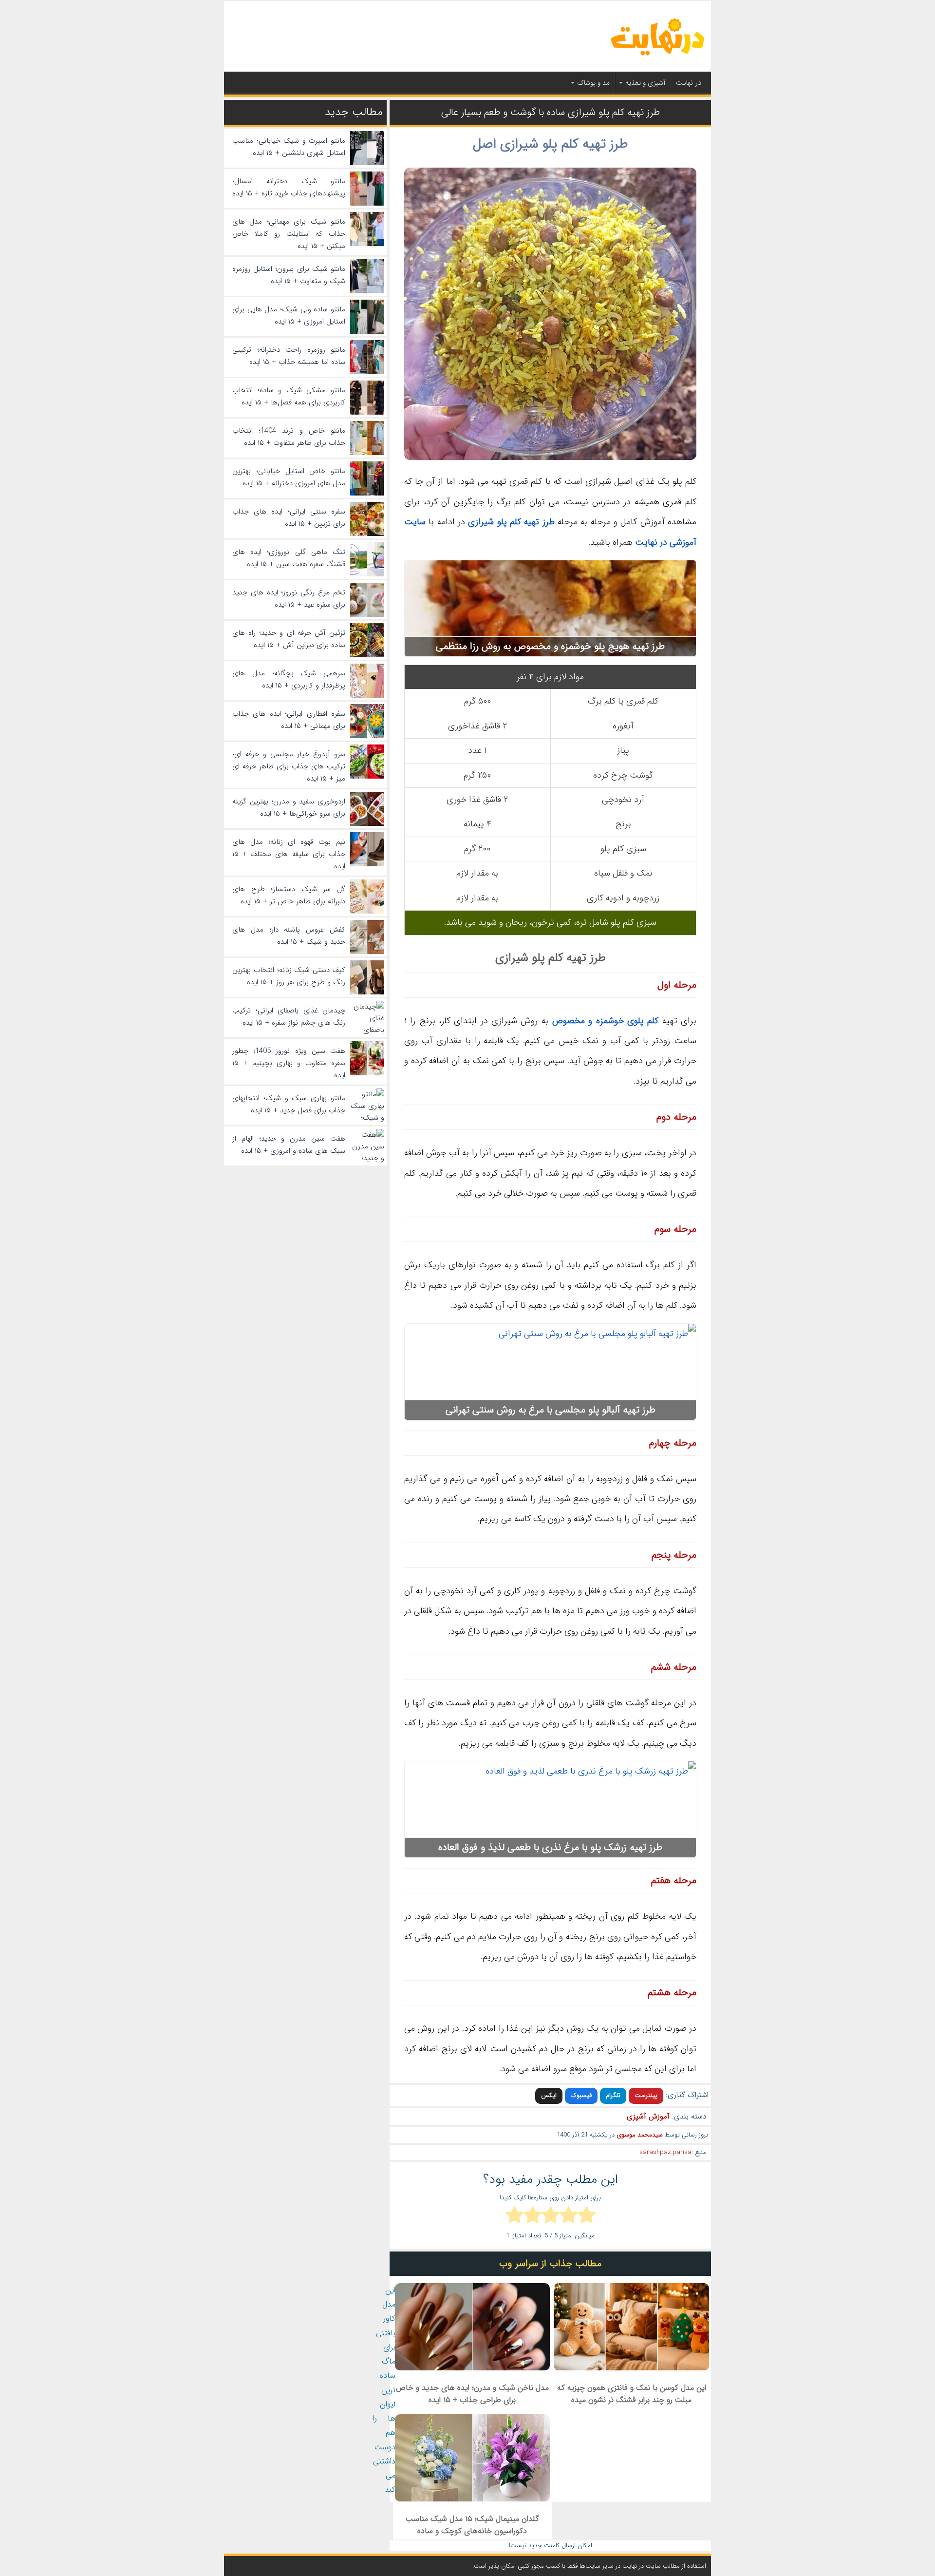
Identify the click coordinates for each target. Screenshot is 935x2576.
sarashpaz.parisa (665, 2152)
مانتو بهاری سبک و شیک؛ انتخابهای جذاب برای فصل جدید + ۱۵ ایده (289, 1104)
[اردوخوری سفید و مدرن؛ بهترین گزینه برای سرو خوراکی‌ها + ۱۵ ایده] (367, 824)
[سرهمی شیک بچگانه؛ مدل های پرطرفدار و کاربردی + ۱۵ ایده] (367, 696)
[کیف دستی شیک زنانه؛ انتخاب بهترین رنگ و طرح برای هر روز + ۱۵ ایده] (367, 992)
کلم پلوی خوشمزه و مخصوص (605, 1021)
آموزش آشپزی (648, 2117)
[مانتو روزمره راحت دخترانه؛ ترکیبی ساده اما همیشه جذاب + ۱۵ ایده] (367, 372)
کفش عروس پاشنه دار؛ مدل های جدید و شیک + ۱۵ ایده (289, 936)
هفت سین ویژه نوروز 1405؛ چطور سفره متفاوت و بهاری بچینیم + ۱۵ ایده (289, 1063)
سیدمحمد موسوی (640, 2135)
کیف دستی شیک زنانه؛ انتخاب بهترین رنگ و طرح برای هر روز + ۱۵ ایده (289, 976)
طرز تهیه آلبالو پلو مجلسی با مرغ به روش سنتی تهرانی (551, 1410)
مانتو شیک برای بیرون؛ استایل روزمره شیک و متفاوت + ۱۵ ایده (289, 275)
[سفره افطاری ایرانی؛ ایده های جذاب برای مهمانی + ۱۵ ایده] (367, 736)
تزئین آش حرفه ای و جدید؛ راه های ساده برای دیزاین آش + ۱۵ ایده (289, 639)
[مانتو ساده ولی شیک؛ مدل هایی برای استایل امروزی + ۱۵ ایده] (367, 332)
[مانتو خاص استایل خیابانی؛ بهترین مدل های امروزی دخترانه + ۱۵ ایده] (367, 494)
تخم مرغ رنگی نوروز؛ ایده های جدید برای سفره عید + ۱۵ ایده (289, 599)
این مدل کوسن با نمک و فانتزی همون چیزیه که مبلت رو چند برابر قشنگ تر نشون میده (632, 2394)
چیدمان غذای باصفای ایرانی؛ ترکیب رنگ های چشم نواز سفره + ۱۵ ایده (289, 1017)
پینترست (646, 2095)
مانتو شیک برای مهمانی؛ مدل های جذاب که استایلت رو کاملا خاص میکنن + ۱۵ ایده (289, 234)
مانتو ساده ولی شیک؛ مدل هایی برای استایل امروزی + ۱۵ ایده (289, 315)
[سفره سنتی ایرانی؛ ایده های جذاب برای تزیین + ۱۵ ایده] (367, 534)
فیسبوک (581, 2095)
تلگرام (613, 2095)
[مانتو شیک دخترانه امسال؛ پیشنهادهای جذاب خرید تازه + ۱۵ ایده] (367, 204)
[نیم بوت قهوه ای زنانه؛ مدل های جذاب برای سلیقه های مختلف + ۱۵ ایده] (367, 864)
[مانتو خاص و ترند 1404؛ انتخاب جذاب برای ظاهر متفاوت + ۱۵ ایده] (367, 453)
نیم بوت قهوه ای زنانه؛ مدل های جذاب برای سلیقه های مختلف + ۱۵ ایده (289, 854)
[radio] (587, 2216)
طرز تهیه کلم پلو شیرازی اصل (550, 144)
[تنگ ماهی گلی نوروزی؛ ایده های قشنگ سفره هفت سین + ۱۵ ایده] (367, 574)
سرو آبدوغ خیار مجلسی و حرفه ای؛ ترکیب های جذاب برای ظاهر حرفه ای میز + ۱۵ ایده (289, 766)
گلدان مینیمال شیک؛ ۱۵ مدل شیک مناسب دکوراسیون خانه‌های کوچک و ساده (472, 2525)
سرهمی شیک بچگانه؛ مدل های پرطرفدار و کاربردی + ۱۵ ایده (289, 679)
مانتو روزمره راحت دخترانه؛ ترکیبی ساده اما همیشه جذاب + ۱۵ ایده (289, 356)
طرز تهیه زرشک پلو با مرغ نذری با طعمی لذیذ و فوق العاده (550, 1847)
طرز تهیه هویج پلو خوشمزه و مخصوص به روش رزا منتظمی (550, 646)
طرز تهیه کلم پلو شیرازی (511, 522)
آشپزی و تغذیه (645, 83)
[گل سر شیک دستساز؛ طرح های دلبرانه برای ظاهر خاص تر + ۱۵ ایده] (367, 912)
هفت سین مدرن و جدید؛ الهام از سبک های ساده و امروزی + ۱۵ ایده (289, 1145)
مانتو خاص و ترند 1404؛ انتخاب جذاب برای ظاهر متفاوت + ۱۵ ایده (289, 437)
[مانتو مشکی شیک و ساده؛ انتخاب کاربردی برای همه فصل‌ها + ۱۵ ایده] (367, 413)
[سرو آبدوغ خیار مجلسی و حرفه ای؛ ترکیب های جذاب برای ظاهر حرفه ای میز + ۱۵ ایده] (367, 777)
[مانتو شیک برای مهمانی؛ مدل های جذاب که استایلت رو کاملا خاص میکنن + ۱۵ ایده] (367, 244)
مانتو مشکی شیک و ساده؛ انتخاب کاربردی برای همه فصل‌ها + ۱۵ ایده (289, 396)
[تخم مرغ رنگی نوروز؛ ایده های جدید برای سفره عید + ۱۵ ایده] (367, 615)
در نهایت (689, 83)
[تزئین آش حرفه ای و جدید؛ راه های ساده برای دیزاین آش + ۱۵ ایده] (367, 655)
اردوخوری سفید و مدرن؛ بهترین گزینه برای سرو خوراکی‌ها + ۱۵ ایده (289, 808)
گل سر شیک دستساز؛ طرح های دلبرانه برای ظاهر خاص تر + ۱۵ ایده (289, 895)
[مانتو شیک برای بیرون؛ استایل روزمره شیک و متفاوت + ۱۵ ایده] (367, 291)
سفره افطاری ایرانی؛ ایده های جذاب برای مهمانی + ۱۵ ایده (289, 720)
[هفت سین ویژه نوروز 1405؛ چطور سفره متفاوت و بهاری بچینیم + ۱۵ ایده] (367, 1073)
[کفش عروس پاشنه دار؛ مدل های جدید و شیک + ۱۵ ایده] (367, 952)
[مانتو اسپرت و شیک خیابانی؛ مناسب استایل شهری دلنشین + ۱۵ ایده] (367, 163)
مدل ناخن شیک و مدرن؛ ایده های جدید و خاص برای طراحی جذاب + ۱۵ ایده (472, 2394)
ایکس (549, 2095)
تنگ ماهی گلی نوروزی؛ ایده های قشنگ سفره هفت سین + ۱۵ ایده (289, 558)
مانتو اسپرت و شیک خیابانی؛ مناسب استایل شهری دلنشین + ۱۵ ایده (289, 147)
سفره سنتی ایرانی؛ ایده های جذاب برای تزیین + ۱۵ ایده (289, 518)
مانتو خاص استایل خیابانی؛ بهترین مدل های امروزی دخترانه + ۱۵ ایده (289, 477)
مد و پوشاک (593, 83)
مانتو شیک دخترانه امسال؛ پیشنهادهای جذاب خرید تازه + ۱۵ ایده (289, 187)
